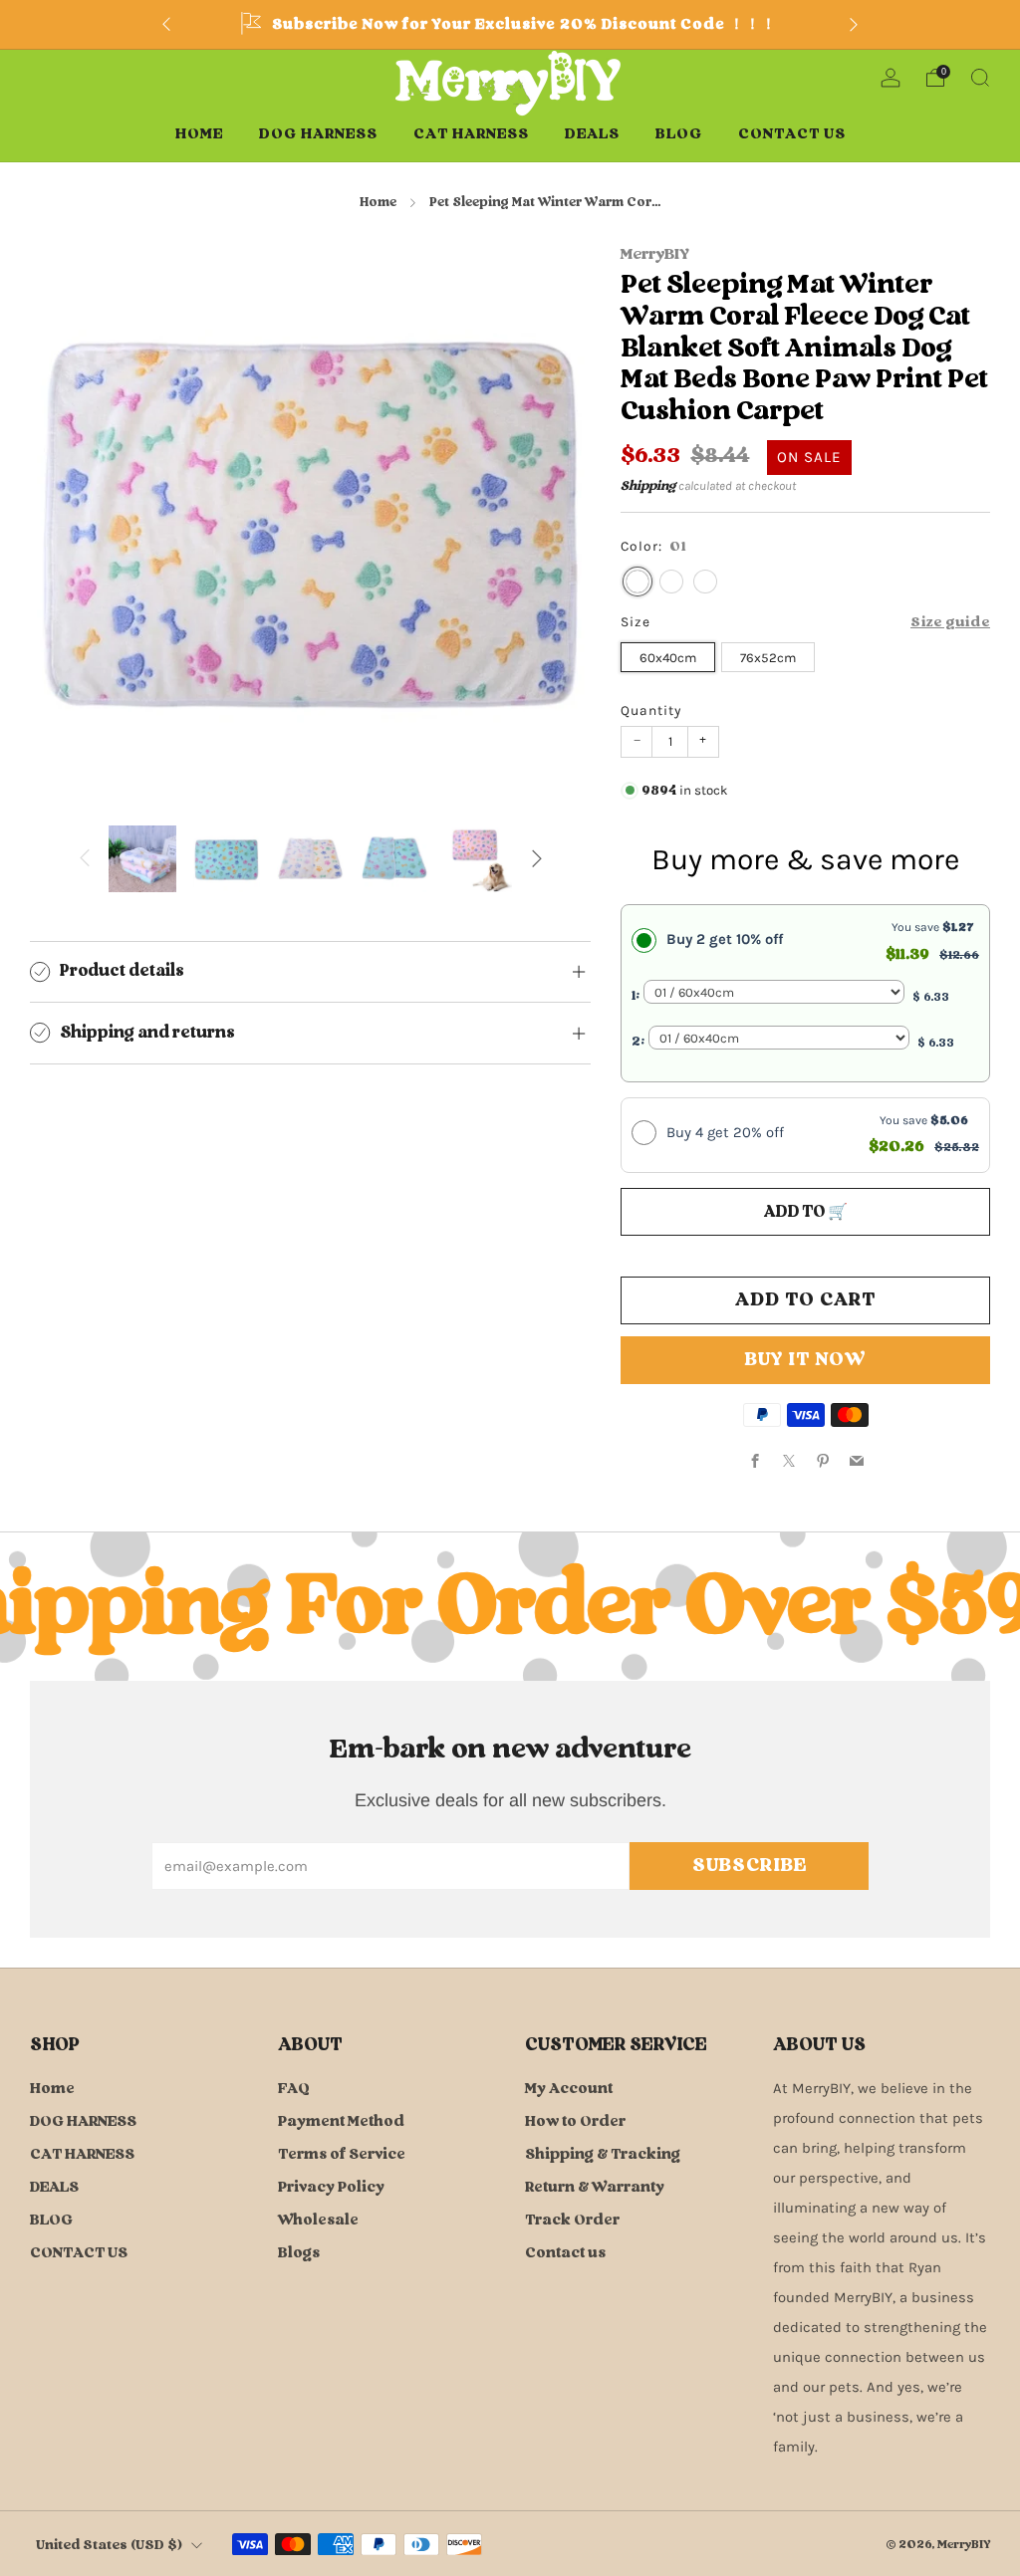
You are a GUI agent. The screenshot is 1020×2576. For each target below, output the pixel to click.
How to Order (575, 2121)
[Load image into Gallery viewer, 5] (479, 859)
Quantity (651, 710)
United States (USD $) (109, 2545)
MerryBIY (654, 254)
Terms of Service (342, 2154)
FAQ (294, 2089)
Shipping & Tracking (603, 2154)
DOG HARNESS (318, 134)
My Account (569, 2089)
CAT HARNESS (471, 134)
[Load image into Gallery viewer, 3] (311, 859)
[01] (637, 582)
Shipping (648, 486)
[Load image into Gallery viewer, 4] (394, 859)
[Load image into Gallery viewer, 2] (227, 859)
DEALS (592, 134)
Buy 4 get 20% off (725, 1132)
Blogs (299, 2253)
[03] (705, 582)
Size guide (950, 622)
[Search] (980, 78)
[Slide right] (537, 859)
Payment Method (341, 2121)
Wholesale (318, 2220)
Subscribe (750, 1866)
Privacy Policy (331, 2187)
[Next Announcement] (854, 25)
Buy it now (805, 1360)
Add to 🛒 (806, 1212)
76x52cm (768, 658)
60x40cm (668, 658)
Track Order (572, 2220)
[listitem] (510, 24)
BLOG (679, 134)
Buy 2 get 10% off (725, 939)
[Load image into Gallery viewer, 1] (142, 859)
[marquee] (510, 1607)
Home (199, 134)
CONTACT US (792, 134)
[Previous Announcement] (166, 25)
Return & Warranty (595, 2187)
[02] (671, 582)
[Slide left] (85, 859)
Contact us (565, 2253)
